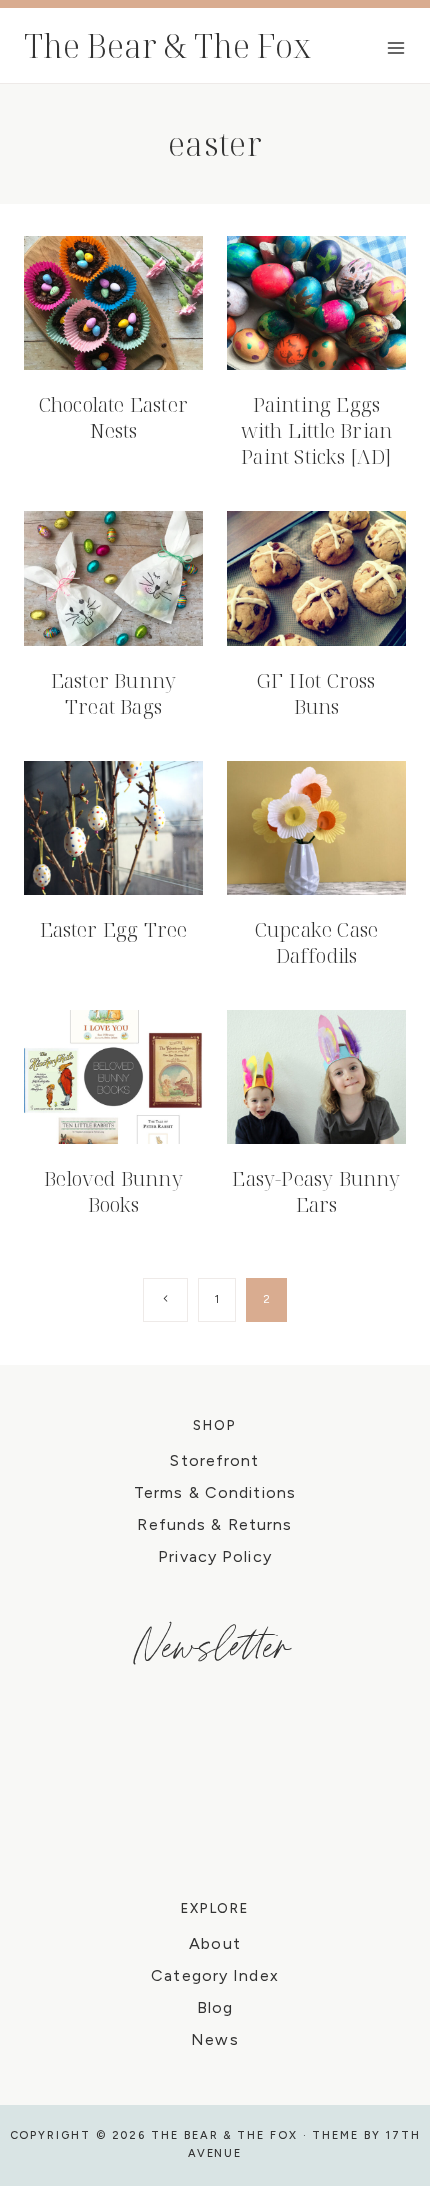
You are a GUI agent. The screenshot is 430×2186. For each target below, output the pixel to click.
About (215, 1943)
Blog (215, 2007)
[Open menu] (396, 47)
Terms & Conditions (215, 1492)
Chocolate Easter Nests (113, 417)
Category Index (215, 1975)
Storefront (214, 1460)
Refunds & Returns (214, 1524)
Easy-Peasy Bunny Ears (316, 1191)
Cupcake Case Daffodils (316, 942)
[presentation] (113, 303)
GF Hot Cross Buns (316, 693)
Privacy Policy (215, 1556)
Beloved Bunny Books (113, 1191)
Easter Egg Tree (114, 929)
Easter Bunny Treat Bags (113, 693)
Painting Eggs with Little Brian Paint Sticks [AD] (316, 430)
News (214, 2039)
